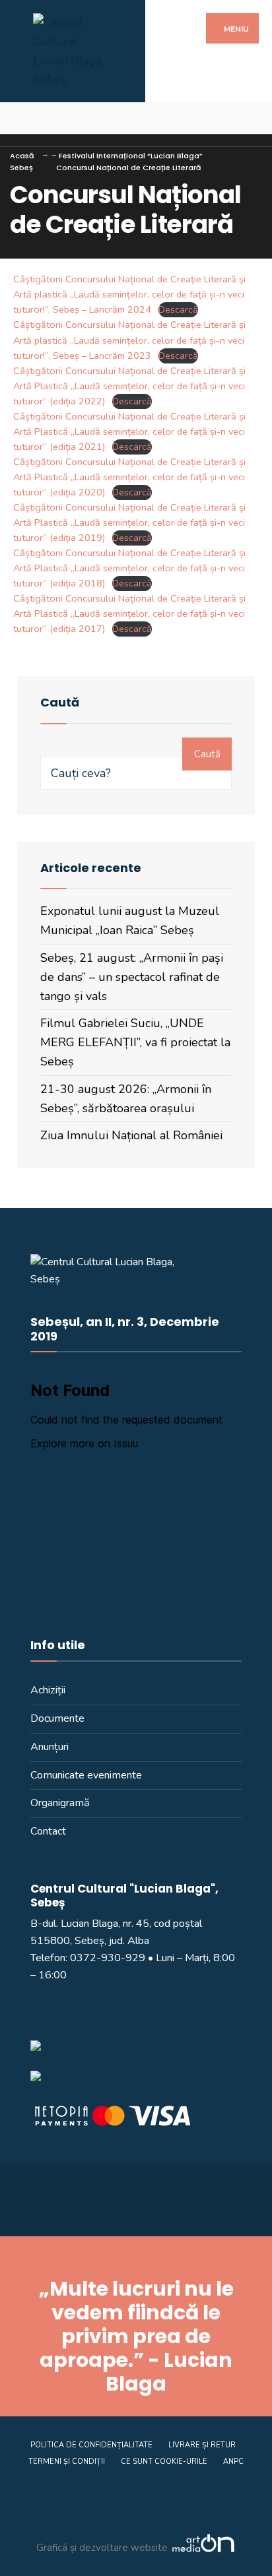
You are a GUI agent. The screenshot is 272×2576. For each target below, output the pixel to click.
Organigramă (60, 1803)
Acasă (22, 156)
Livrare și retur (202, 2445)
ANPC (233, 2462)
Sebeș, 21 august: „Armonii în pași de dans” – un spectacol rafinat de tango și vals (132, 977)
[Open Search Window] (251, 118)
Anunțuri (50, 1747)
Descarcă (178, 309)
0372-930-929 (108, 1958)
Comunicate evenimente (86, 1775)
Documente (57, 1718)
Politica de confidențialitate (91, 2445)
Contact (48, 1831)
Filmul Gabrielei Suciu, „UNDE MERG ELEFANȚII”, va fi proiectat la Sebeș (135, 1042)
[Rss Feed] (21, 118)
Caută (207, 754)
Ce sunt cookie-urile (164, 2462)
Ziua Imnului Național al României (131, 1135)
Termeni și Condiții (67, 2462)
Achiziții (48, 1690)
